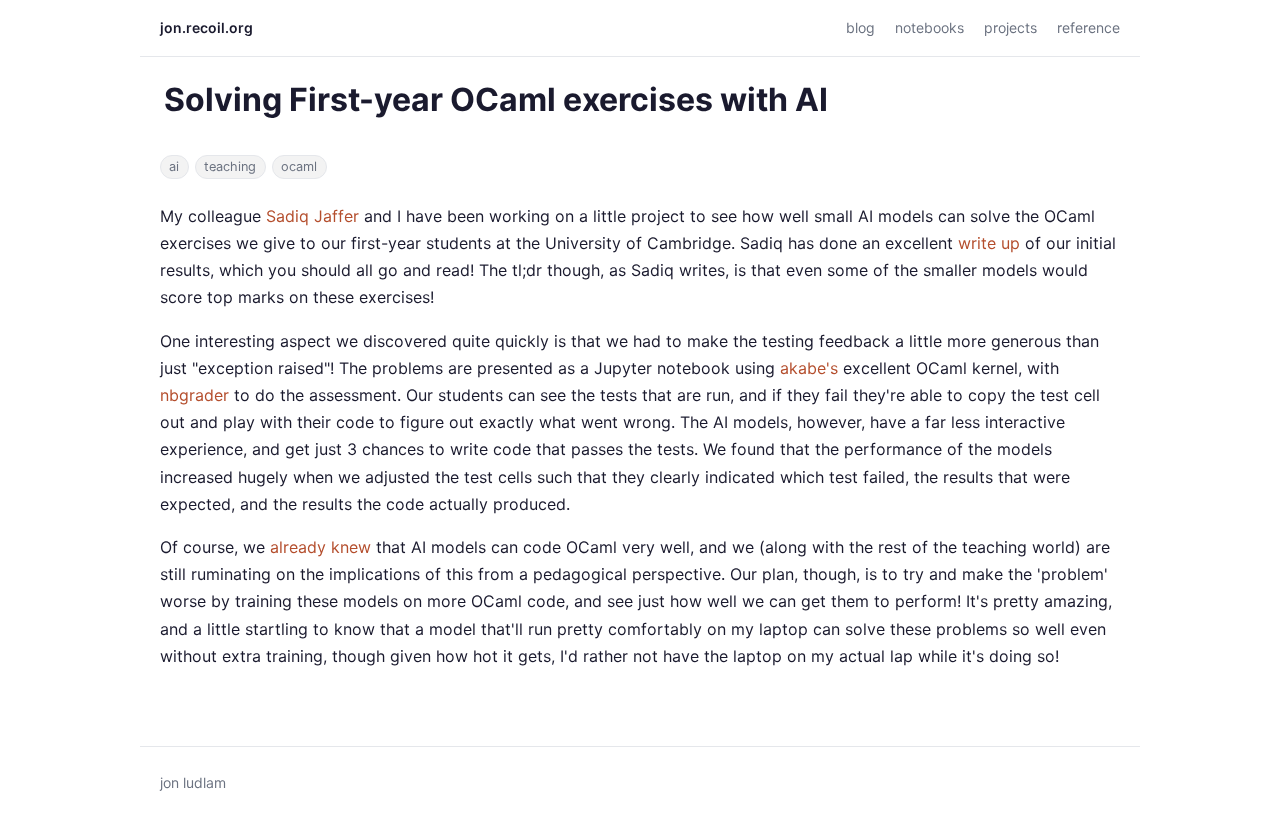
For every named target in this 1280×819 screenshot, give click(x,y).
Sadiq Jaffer (312, 216)
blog (860, 27)
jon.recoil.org (206, 27)
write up (989, 243)
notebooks (929, 27)
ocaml (299, 166)
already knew (320, 547)
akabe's (809, 368)
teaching (230, 166)
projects (1010, 27)
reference (1088, 27)
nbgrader (194, 395)
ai (174, 166)
